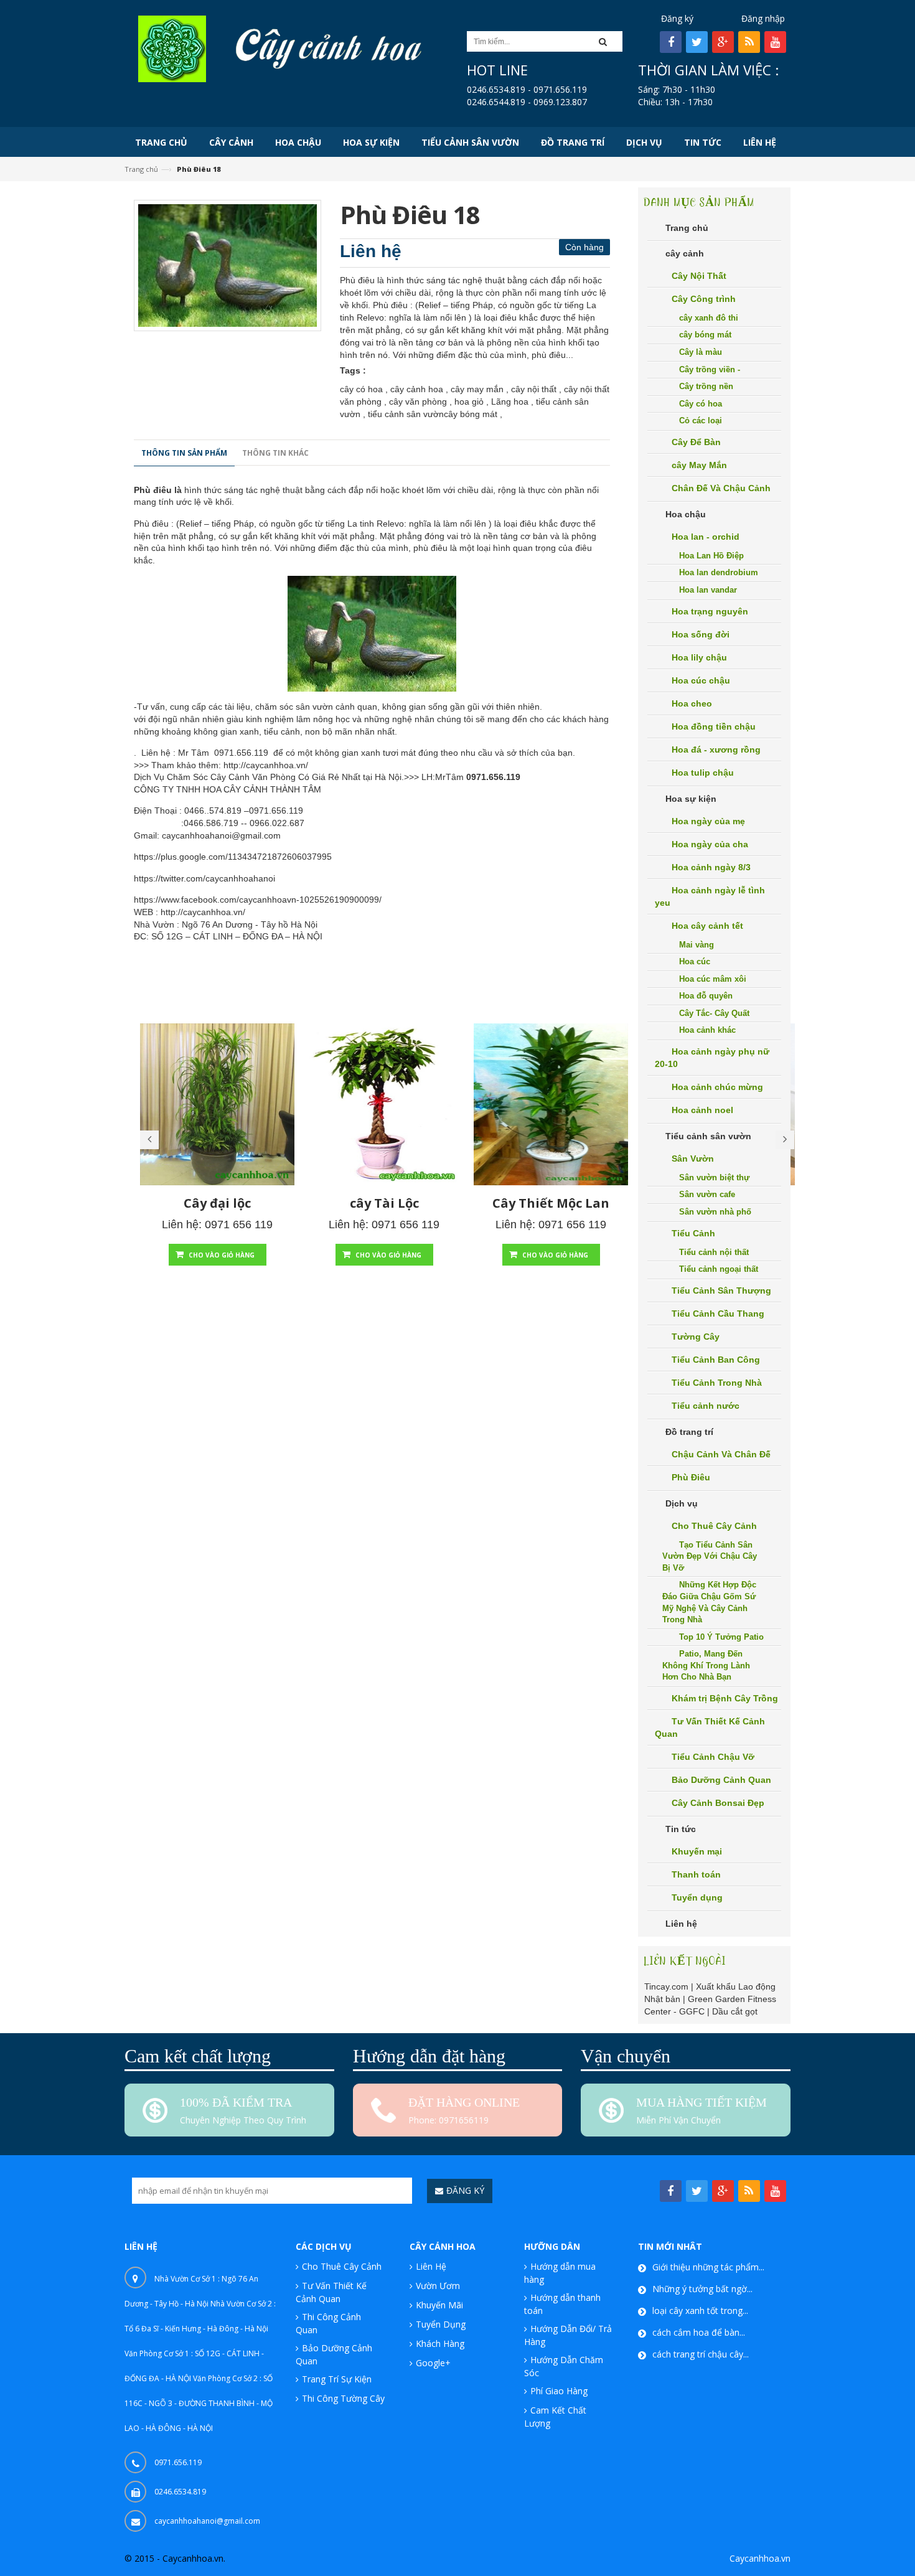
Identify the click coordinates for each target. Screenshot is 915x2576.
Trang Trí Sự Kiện (337, 2379)
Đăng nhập (763, 18)
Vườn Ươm (438, 2286)
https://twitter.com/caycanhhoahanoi (204, 878)
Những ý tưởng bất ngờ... (702, 2289)
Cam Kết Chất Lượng (555, 2417)
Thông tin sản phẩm (184, 453)
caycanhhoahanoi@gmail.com (221, 835)
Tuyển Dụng (441, 2324)
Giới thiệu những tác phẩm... (708, 2267)
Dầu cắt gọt (735, 2011)
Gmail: (147, 835)
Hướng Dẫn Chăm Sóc (564, 2366)
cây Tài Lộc (384, 1203)
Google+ (433, 2363)
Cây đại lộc (217, 1203)
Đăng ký (677, 18)
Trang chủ (141, 169)
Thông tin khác (275, 453)
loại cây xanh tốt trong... (700, 2310)
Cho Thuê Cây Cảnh (342, 2266)
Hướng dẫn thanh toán (562, 2304)
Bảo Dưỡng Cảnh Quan (334, 2354)
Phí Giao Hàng (559, 2391)
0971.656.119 (241, 753)
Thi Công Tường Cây (343, 2398)
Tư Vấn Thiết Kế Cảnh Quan (331, 2292)
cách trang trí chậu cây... (701, 2354)
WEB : (146, 912)
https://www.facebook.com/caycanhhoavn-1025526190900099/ (258, 900)
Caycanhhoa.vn (760, 2558)
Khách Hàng (440, 2343)
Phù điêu (153, 490)
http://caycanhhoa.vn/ (266, 765)
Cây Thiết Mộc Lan (551, 1203)
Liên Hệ (431, 2266)
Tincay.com (666, 1986)
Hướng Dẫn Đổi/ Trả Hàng (568, 2335)
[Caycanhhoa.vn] (172, 48)
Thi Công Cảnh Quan (328, 2323)
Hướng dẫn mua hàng (560, 2273)
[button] (607, 41)
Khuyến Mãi (439, 2305)
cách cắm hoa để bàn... (699, 2332)
